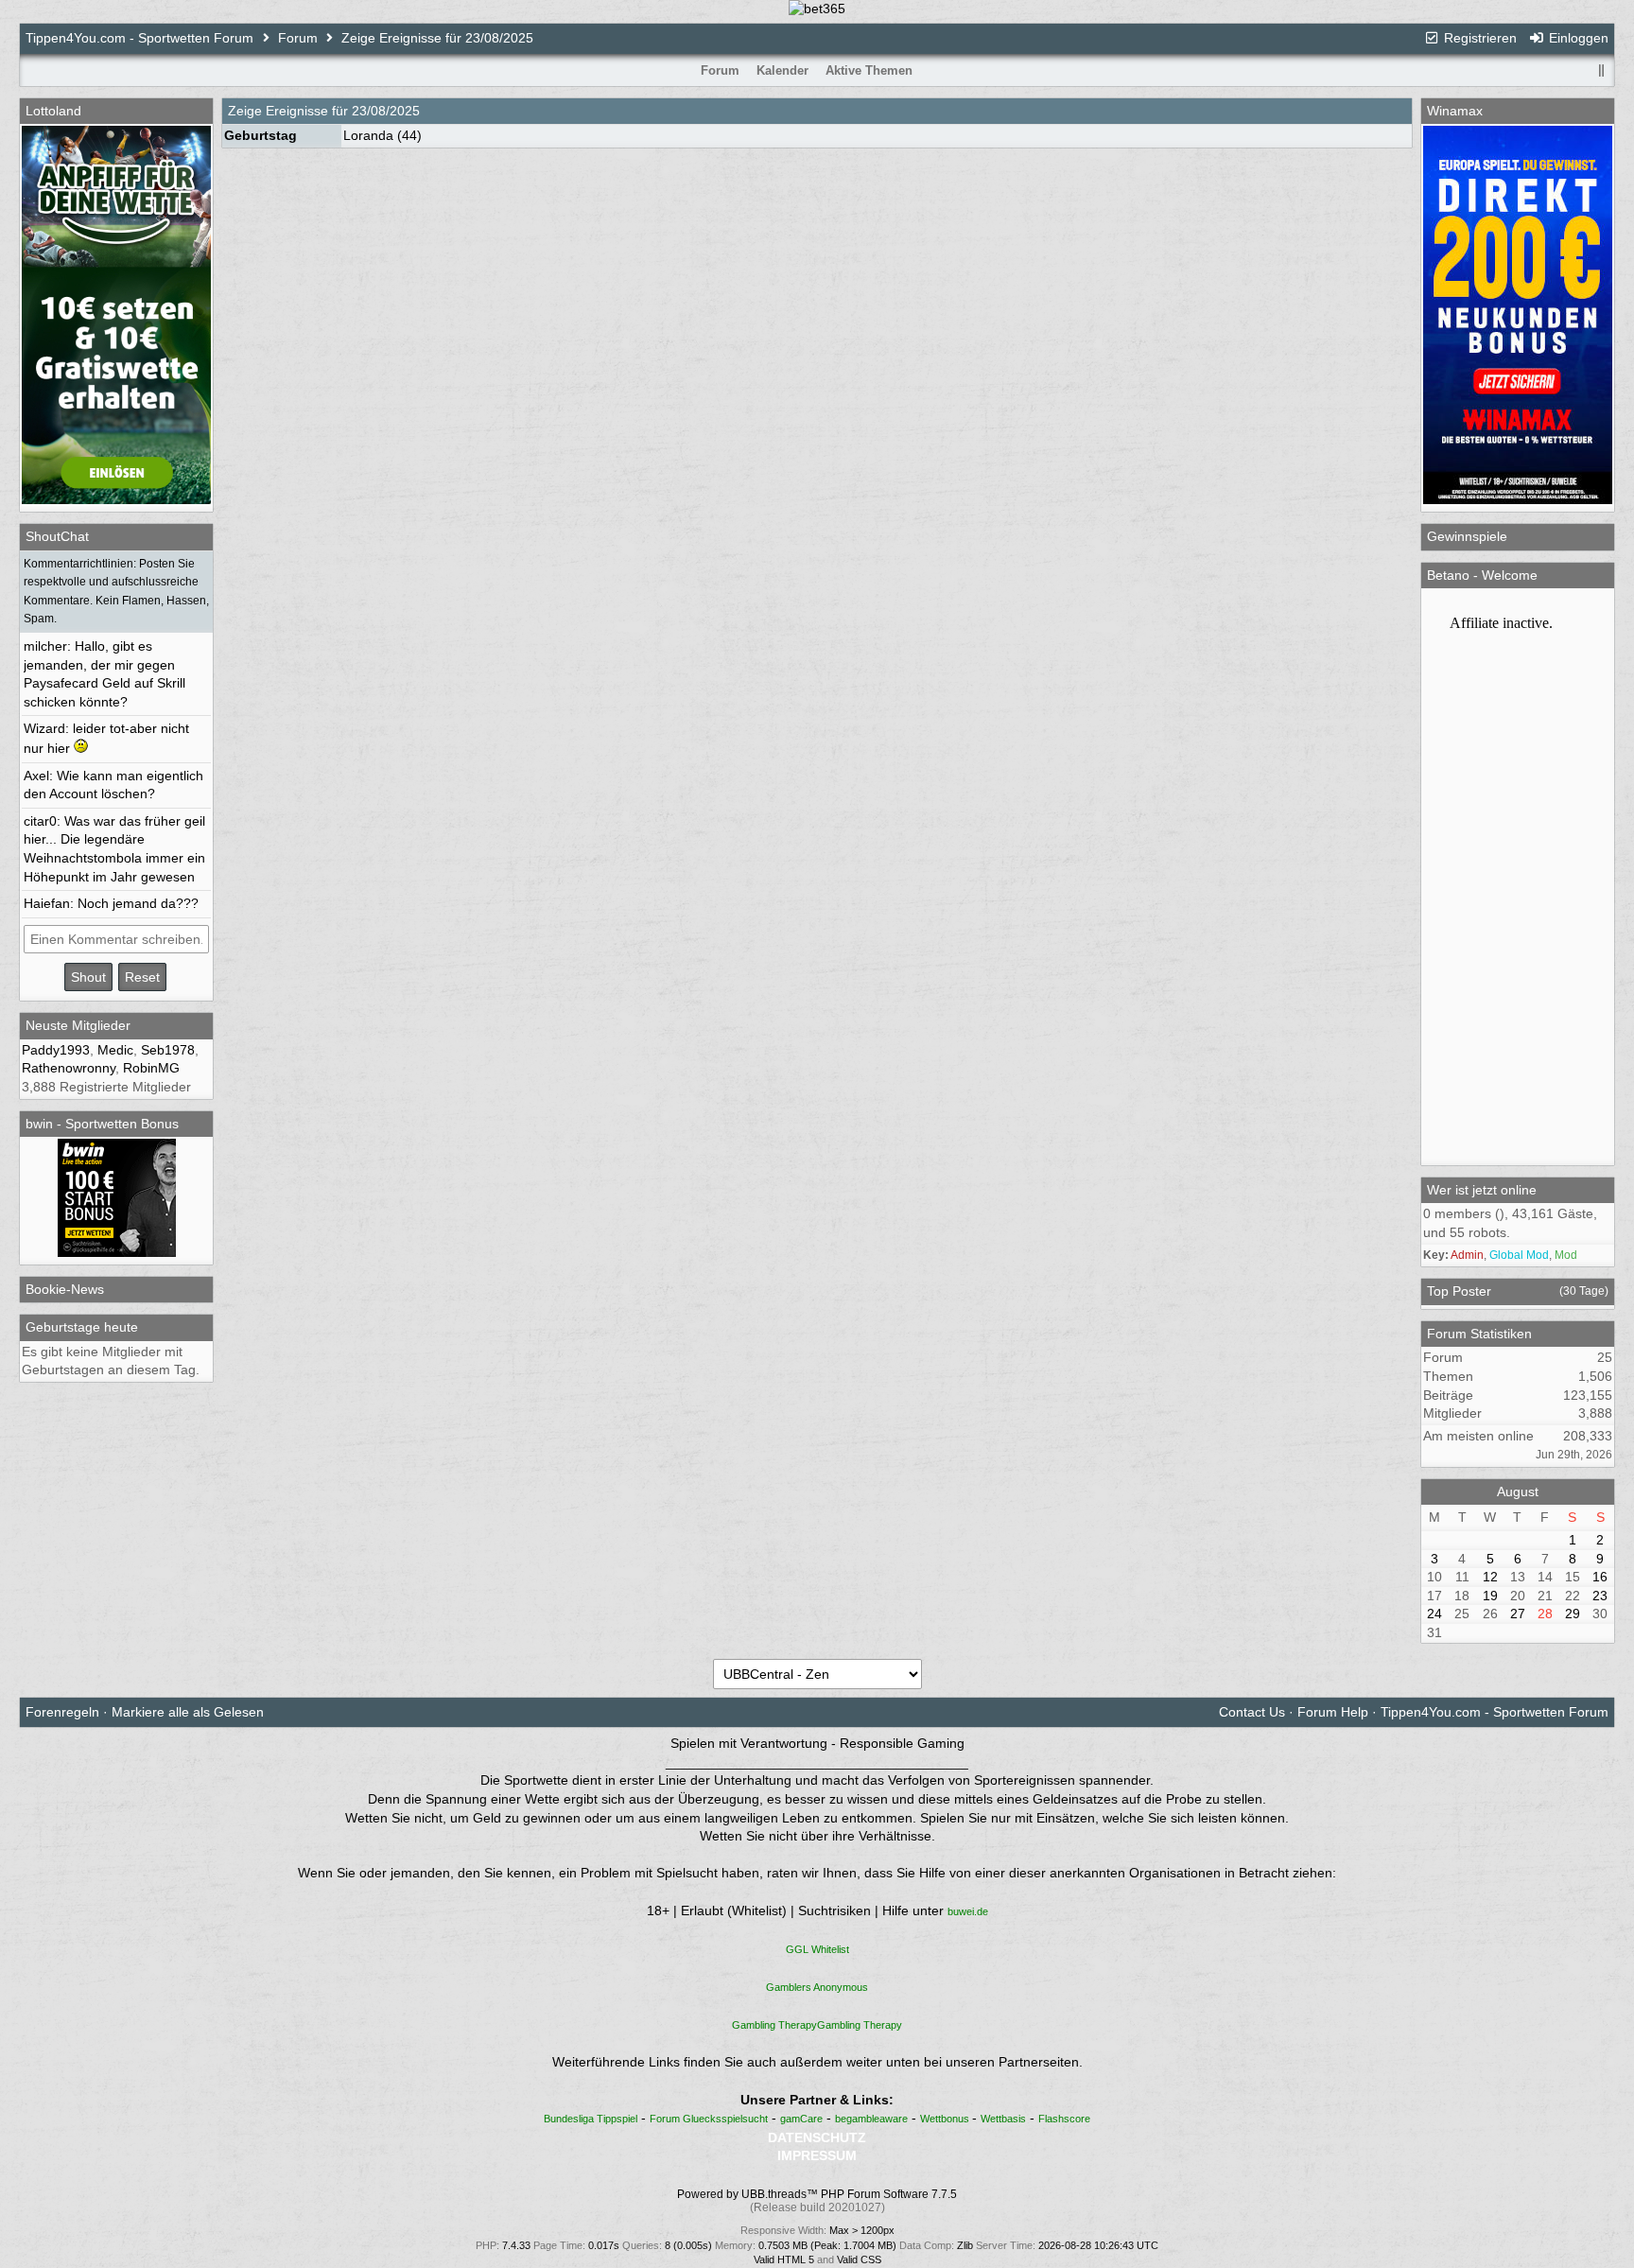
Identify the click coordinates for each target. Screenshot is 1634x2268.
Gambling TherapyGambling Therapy (817, 2025)
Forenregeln (62, 1712)
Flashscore (1064, 2119)
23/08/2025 (386, 111)
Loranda (368, 135)
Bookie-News (65, 1289)
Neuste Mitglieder (78, 1025)
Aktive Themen (869, 70)
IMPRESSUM (817, 2155)
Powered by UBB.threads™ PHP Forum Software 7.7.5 (817, 2194)
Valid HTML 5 (784, 2259)
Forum (298, 38)
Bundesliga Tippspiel (591, 2119)
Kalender (782, 70)
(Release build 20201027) (817, 2207)
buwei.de (968, 1911)
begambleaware (871, 2119)
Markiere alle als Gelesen (188, 1712)
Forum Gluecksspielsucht (709, 2119)
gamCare (801, 2119)
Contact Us (1252, 1712)
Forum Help (1333, 1712)
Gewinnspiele (1467, 536)
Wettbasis (1003, 2119)
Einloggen (1577, 38)
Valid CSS (859, 2259)
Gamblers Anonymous (817, 1987)
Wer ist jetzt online (1482, 1190)
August (1518, 1492)
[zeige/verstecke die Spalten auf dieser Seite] (1601, 70)
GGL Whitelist (817, 1949)
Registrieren (1478, 38)
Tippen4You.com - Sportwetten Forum (139, 38)
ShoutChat (57, 536)
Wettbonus (946, 2119)
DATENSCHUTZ (817, 2137)
